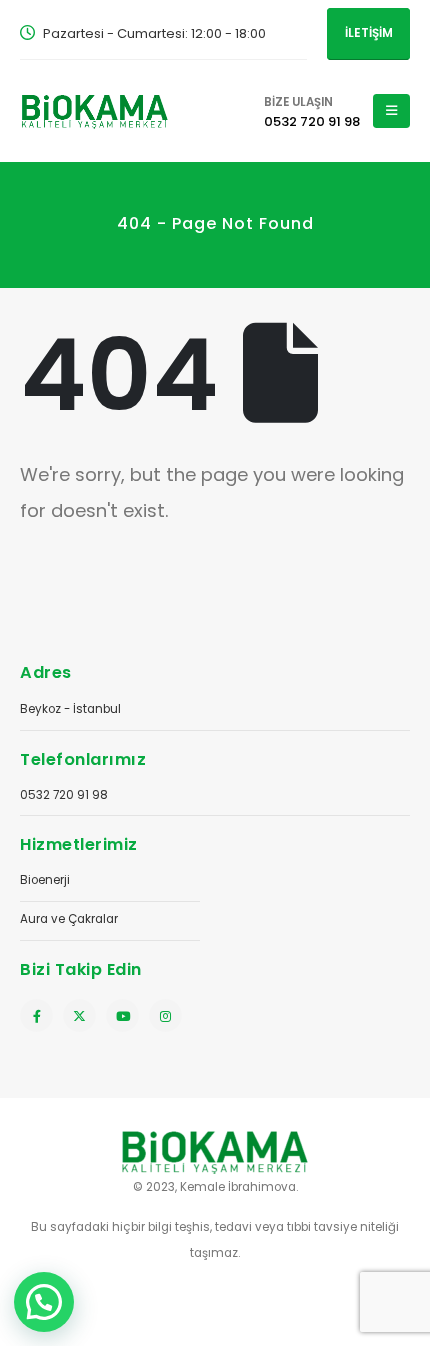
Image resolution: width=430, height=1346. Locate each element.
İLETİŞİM (369, 33)
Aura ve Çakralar (69, 919)
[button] (44, 1302)
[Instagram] (165, 1015)
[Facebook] (36, 1015)
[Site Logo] (95, 110)
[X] (79, 1015)
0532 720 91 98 (64, 795)
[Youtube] (122, 1015)
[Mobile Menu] (391, 111)
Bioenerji (45, 880)
